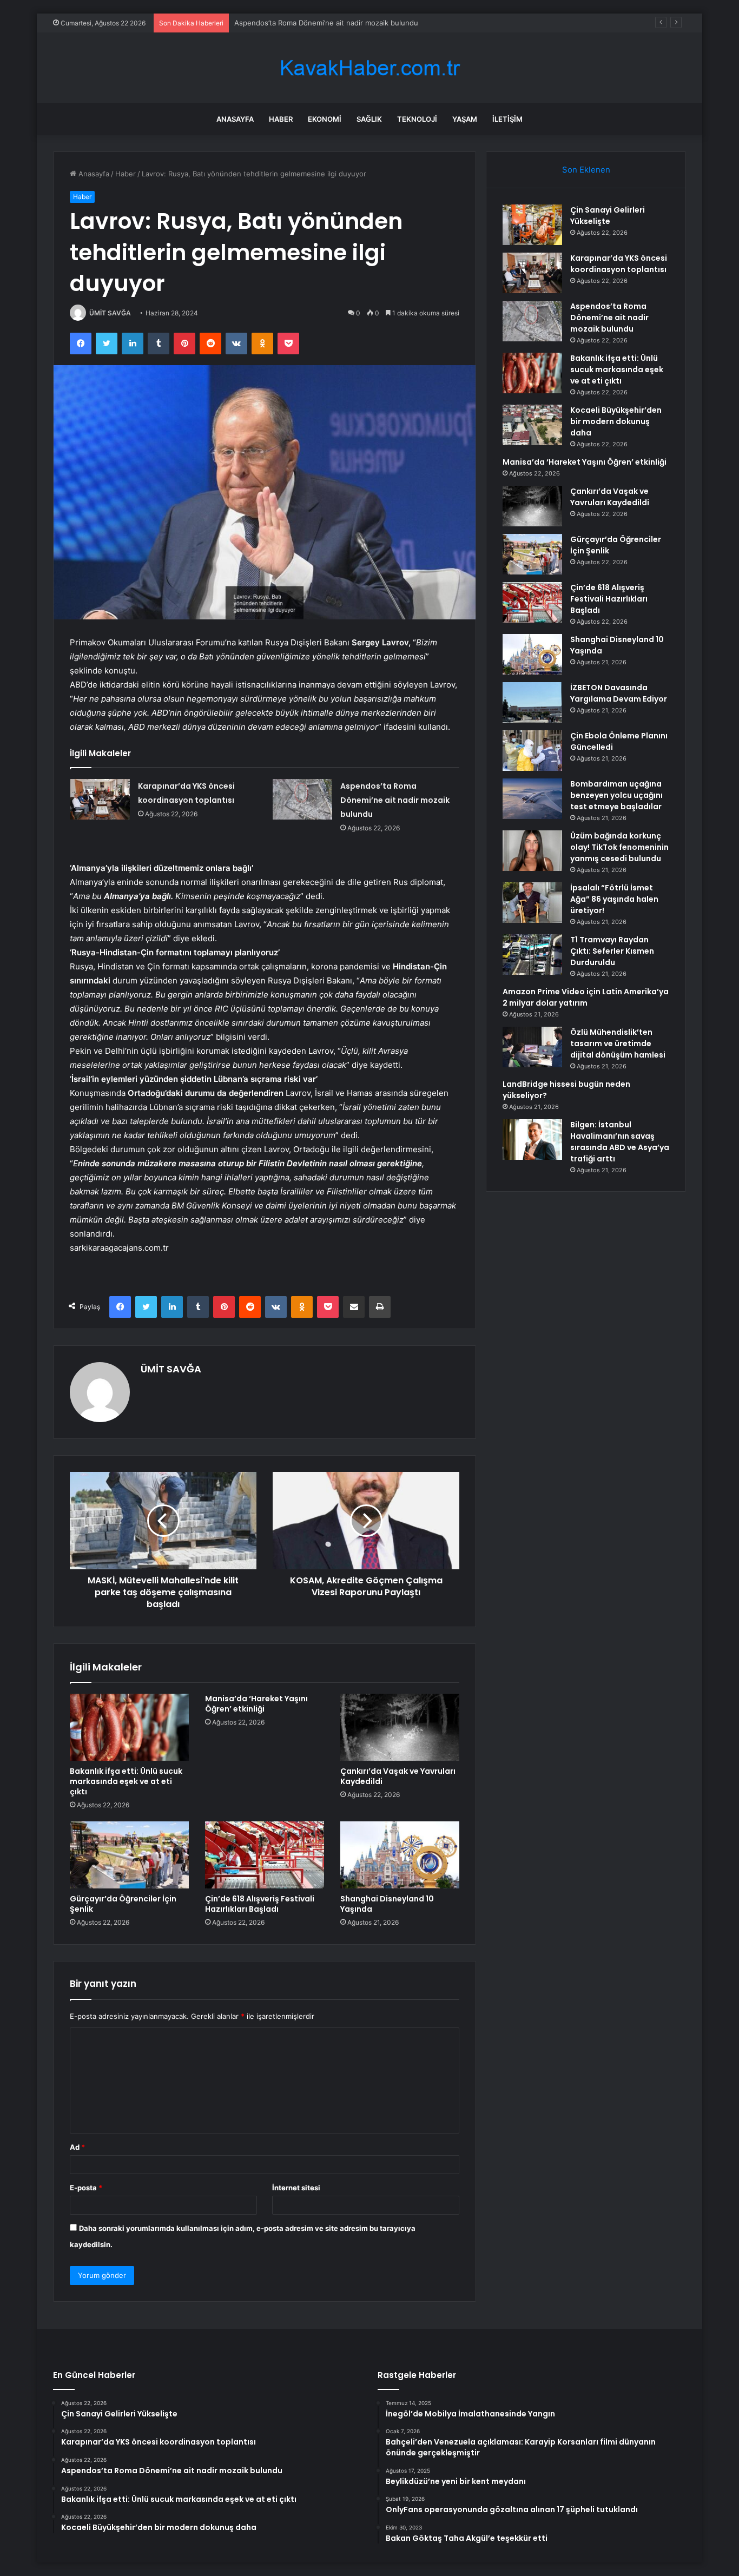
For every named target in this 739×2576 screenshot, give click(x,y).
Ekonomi (325, 119)
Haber (281, 119)
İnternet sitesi (296, 2188)
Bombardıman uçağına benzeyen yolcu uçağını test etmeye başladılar (616, 795)
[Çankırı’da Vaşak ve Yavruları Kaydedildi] (400, 1727)
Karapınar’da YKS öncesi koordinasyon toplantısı (619, 264)
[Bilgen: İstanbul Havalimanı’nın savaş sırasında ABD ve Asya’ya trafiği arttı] (532, 1140)
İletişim (507, 119)
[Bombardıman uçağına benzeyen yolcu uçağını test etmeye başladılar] (532, 799)
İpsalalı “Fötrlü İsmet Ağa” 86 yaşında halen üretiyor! (614, 899)
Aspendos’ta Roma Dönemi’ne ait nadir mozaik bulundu (326, 23)
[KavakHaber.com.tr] (369, 68)
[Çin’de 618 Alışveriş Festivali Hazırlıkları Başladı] (265, 1855)
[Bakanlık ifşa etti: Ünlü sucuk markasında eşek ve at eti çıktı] (129, 1727)
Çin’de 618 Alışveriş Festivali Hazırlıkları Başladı (260, 1904)
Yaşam (465, 119)
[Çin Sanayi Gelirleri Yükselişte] (532, 225)
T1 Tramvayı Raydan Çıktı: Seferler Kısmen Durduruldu (612, 951)
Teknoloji (417, 119)
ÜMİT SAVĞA (110, 313)
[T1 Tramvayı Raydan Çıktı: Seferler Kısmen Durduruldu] (532, 955)
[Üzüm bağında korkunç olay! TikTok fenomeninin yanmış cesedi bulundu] (532, 851)
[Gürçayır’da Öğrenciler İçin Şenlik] (129, 1855)
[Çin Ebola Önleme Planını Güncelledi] (532, 751)
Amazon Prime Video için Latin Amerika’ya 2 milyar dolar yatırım (586, 997)
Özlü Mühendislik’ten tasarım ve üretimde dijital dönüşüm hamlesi (618, 1043)
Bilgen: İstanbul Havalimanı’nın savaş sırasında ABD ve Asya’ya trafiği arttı (620, 1142)
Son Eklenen (586, 170)
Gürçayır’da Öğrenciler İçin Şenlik (123, 1904)
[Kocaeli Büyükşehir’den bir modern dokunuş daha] (532, 425)
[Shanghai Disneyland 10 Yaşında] (400, 1855)
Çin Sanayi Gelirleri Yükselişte (608, 216)
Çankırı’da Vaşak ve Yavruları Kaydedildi (398, 1776)
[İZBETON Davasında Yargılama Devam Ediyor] (532, 702)
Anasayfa (235, 119)
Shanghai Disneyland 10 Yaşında (387, 1904)
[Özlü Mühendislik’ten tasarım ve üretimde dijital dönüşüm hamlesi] (532, 1047)
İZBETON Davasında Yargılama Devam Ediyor (619, 693)
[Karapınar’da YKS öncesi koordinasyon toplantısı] (100, 799)
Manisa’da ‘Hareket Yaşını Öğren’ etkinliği (256, 1704)
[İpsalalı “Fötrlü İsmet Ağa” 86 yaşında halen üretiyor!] (532, 903)
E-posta (86, 2188)
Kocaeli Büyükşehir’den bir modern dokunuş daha (616, 421)
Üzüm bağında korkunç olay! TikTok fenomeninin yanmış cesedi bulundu (619, 847)
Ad (77, 2147)
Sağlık (369, 119)
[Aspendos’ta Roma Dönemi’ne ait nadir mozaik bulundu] (302, 799)
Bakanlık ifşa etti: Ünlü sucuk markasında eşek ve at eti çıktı (126, 1781)
